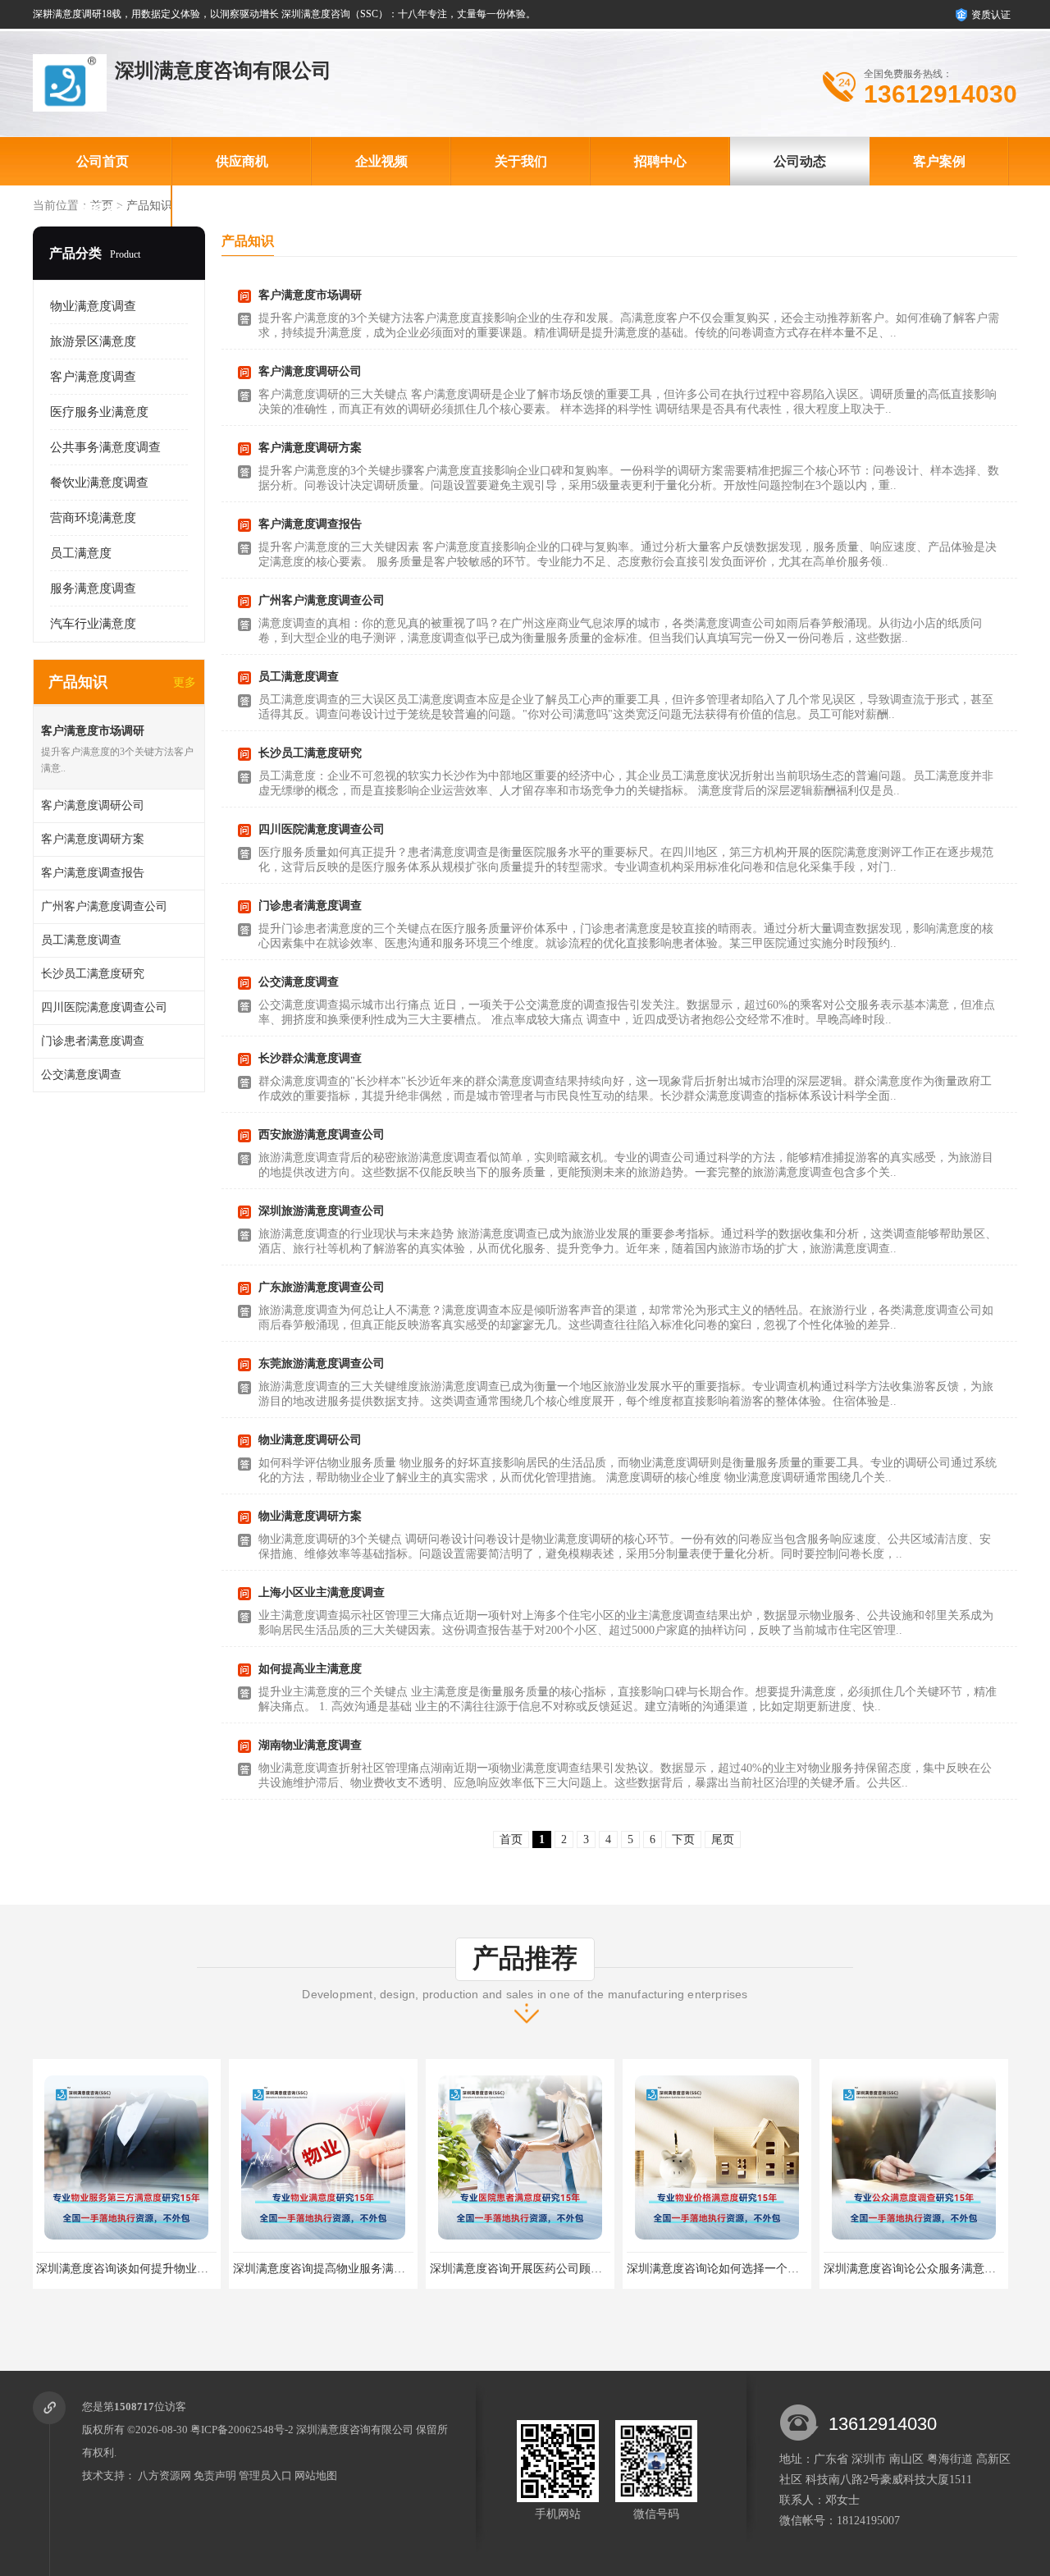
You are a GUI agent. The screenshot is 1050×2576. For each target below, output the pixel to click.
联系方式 (103, 210)
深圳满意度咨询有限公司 (355, 2430)
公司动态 (800, 161)
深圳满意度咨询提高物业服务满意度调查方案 (152, 2269)
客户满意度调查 (93, 377)
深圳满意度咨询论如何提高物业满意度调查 (934, 2269)
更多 (185, 682)
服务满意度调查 (93, 588)
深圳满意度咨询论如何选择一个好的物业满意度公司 (563, 2269)
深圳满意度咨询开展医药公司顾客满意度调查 (349, 2269)
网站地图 (316, 2475)
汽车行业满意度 (93, 624)
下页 (683, 1839)
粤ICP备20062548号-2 (242, 2430)
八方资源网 (164, 2475)
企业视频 (381, 161)
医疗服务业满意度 (99, 412)
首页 (511, 1839)
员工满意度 (81, 553)
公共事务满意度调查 (105, 447)
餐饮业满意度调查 (99, 483)
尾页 (723, 1839)
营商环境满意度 (93, 518)
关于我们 (521, 161)
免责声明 (215, 2475)
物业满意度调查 (93, 306)
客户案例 (939, 161)
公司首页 (103, 161)
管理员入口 (265, 2475)
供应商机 (242, 161)
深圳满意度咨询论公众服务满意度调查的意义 (742, 2269)
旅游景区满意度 (93, 341)
